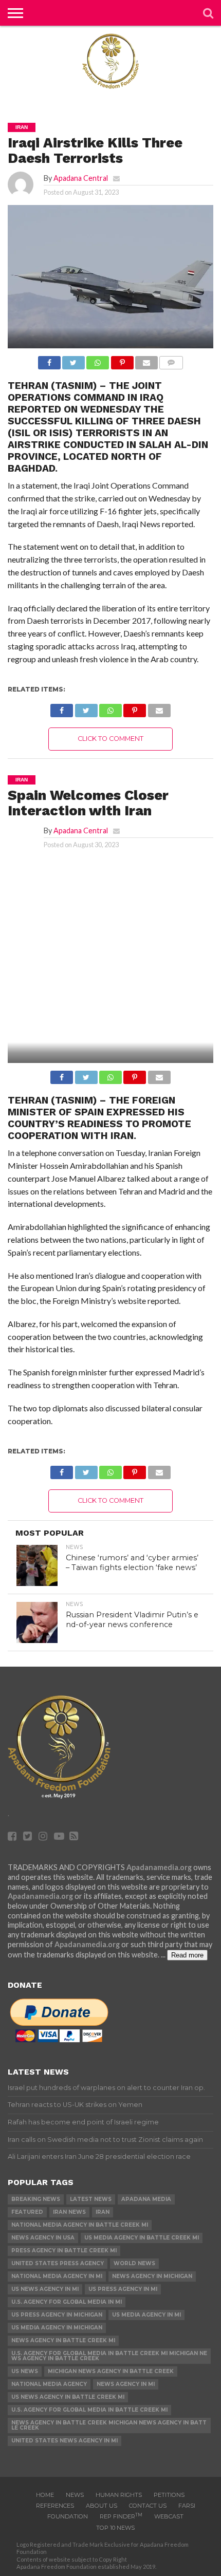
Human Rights (119, 2495)
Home (45, 2495)
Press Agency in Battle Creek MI (64, 2251)
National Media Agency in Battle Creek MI (80, 2225)
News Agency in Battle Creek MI (63, 2340)
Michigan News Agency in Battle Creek (111, 2371)
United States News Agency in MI (65, 2441)
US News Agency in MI (45, 2289)
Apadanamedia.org (159, 1867)
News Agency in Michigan (152, 2276)
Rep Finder (121, 2516)
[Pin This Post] (122, 360)
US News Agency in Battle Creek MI (68, 2397)
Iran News (69, 2212)
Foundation (68, 2516)
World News (134, 2263)
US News (25, 2371)
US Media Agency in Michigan (57, 2328)
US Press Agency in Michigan (57, 2315)
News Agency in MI (126, 2384)
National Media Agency (49, 2384)
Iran (103, 2212)
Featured (27, 2212)
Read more (187, 1955)
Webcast (169, 2516)
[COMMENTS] (171, 360)
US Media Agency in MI (146, 2315)
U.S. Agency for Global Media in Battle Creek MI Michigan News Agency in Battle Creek (109, 2356)
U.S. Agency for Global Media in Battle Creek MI (89, 2410)
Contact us (148, 2506)
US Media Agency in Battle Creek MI (142, 2238)
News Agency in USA (43, 2238)
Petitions (169, 2495)
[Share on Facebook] (49, 360)
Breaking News (36, 2199)
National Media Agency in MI (57, 2276)
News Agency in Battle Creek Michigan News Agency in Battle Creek (109, 2425)
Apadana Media (146, 2199)
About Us (102, 2506)
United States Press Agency (58, 2263)
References (55, 2506)
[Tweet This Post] (73, 360)
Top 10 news (115, 2528)
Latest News (91, 2199)
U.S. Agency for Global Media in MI (67, 2302)
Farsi (187, 2506)
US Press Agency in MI (123, 2289)
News (75, 2495)
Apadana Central (81, 178)
